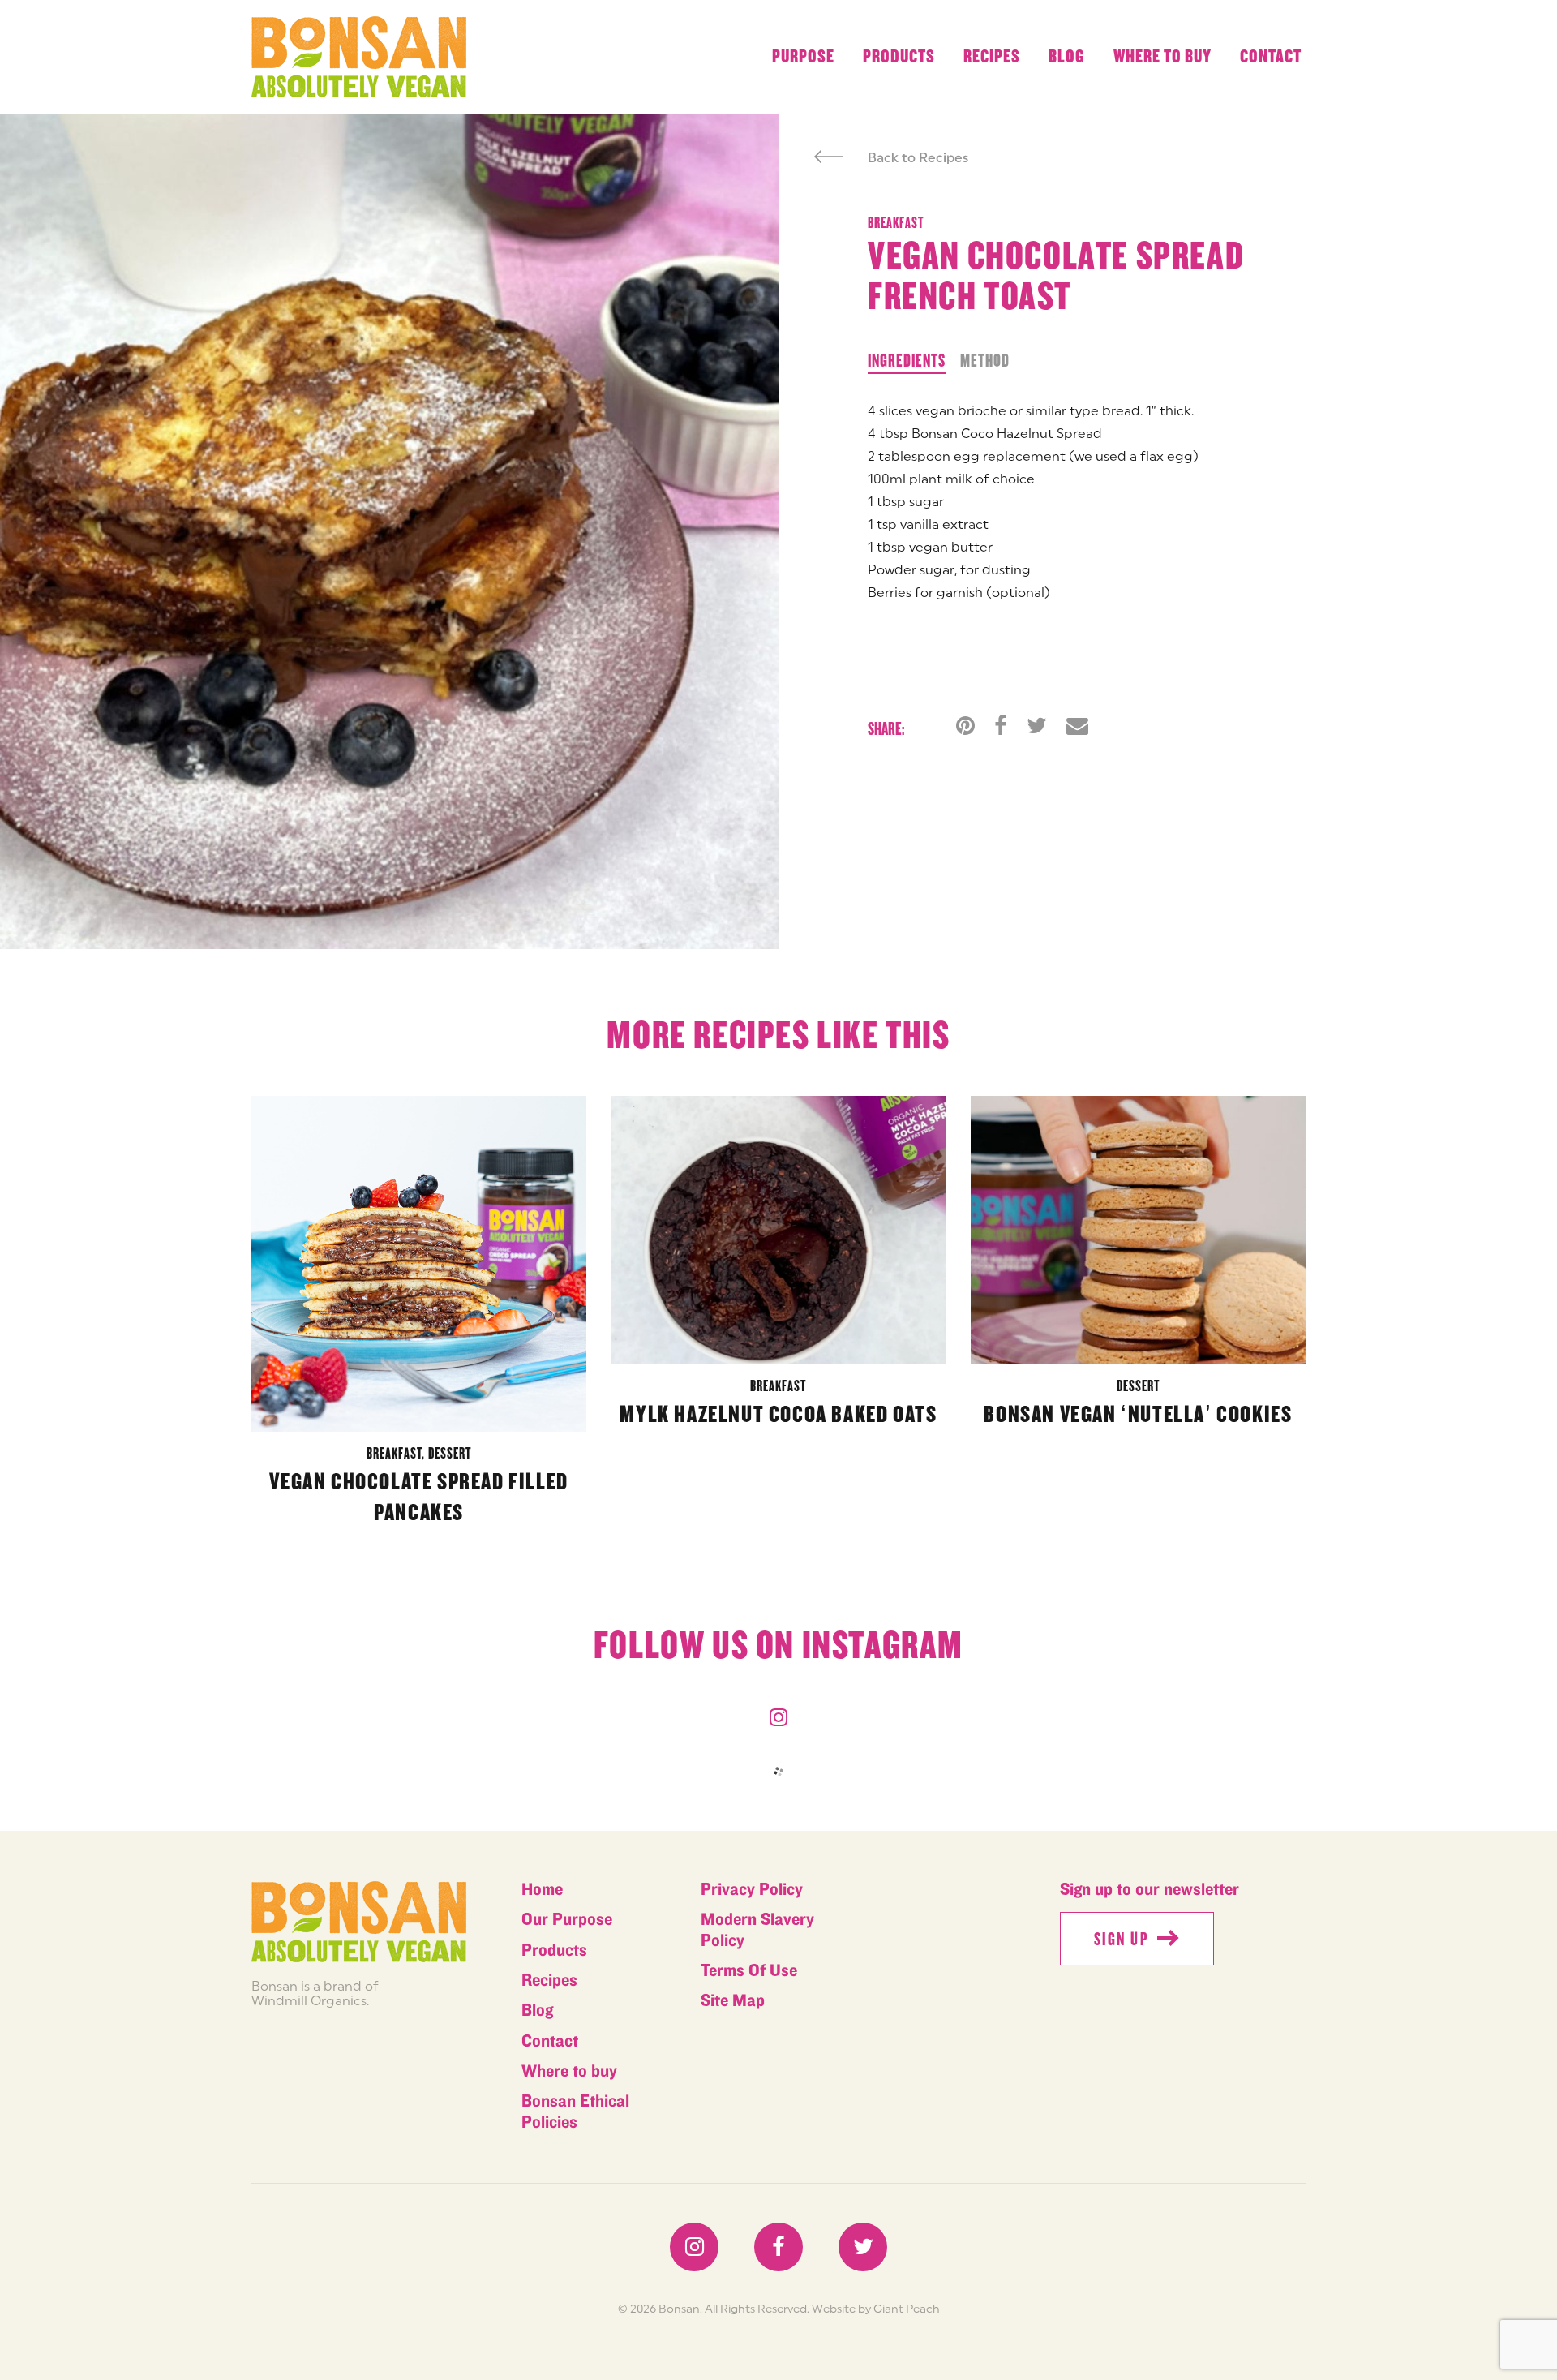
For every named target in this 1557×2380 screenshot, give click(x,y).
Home (542, 1890)
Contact (1271, 57)
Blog (1067, 57)
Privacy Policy (752, 1890)
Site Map (733, 2001)
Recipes (992, 57)
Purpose (803, 57)
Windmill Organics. (310, 2000)
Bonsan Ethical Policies (575, 2111)
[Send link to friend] (1077, 726)
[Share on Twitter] (1037, 726)
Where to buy (1162, 57)
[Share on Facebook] (1001, 726)
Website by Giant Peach (876, 2309)
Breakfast (896, 223)
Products (899, 57)
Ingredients (907, 361)
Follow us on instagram (778, 1646)
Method (985, 361)
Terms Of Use (749, 1971)
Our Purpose (567, 1920)
